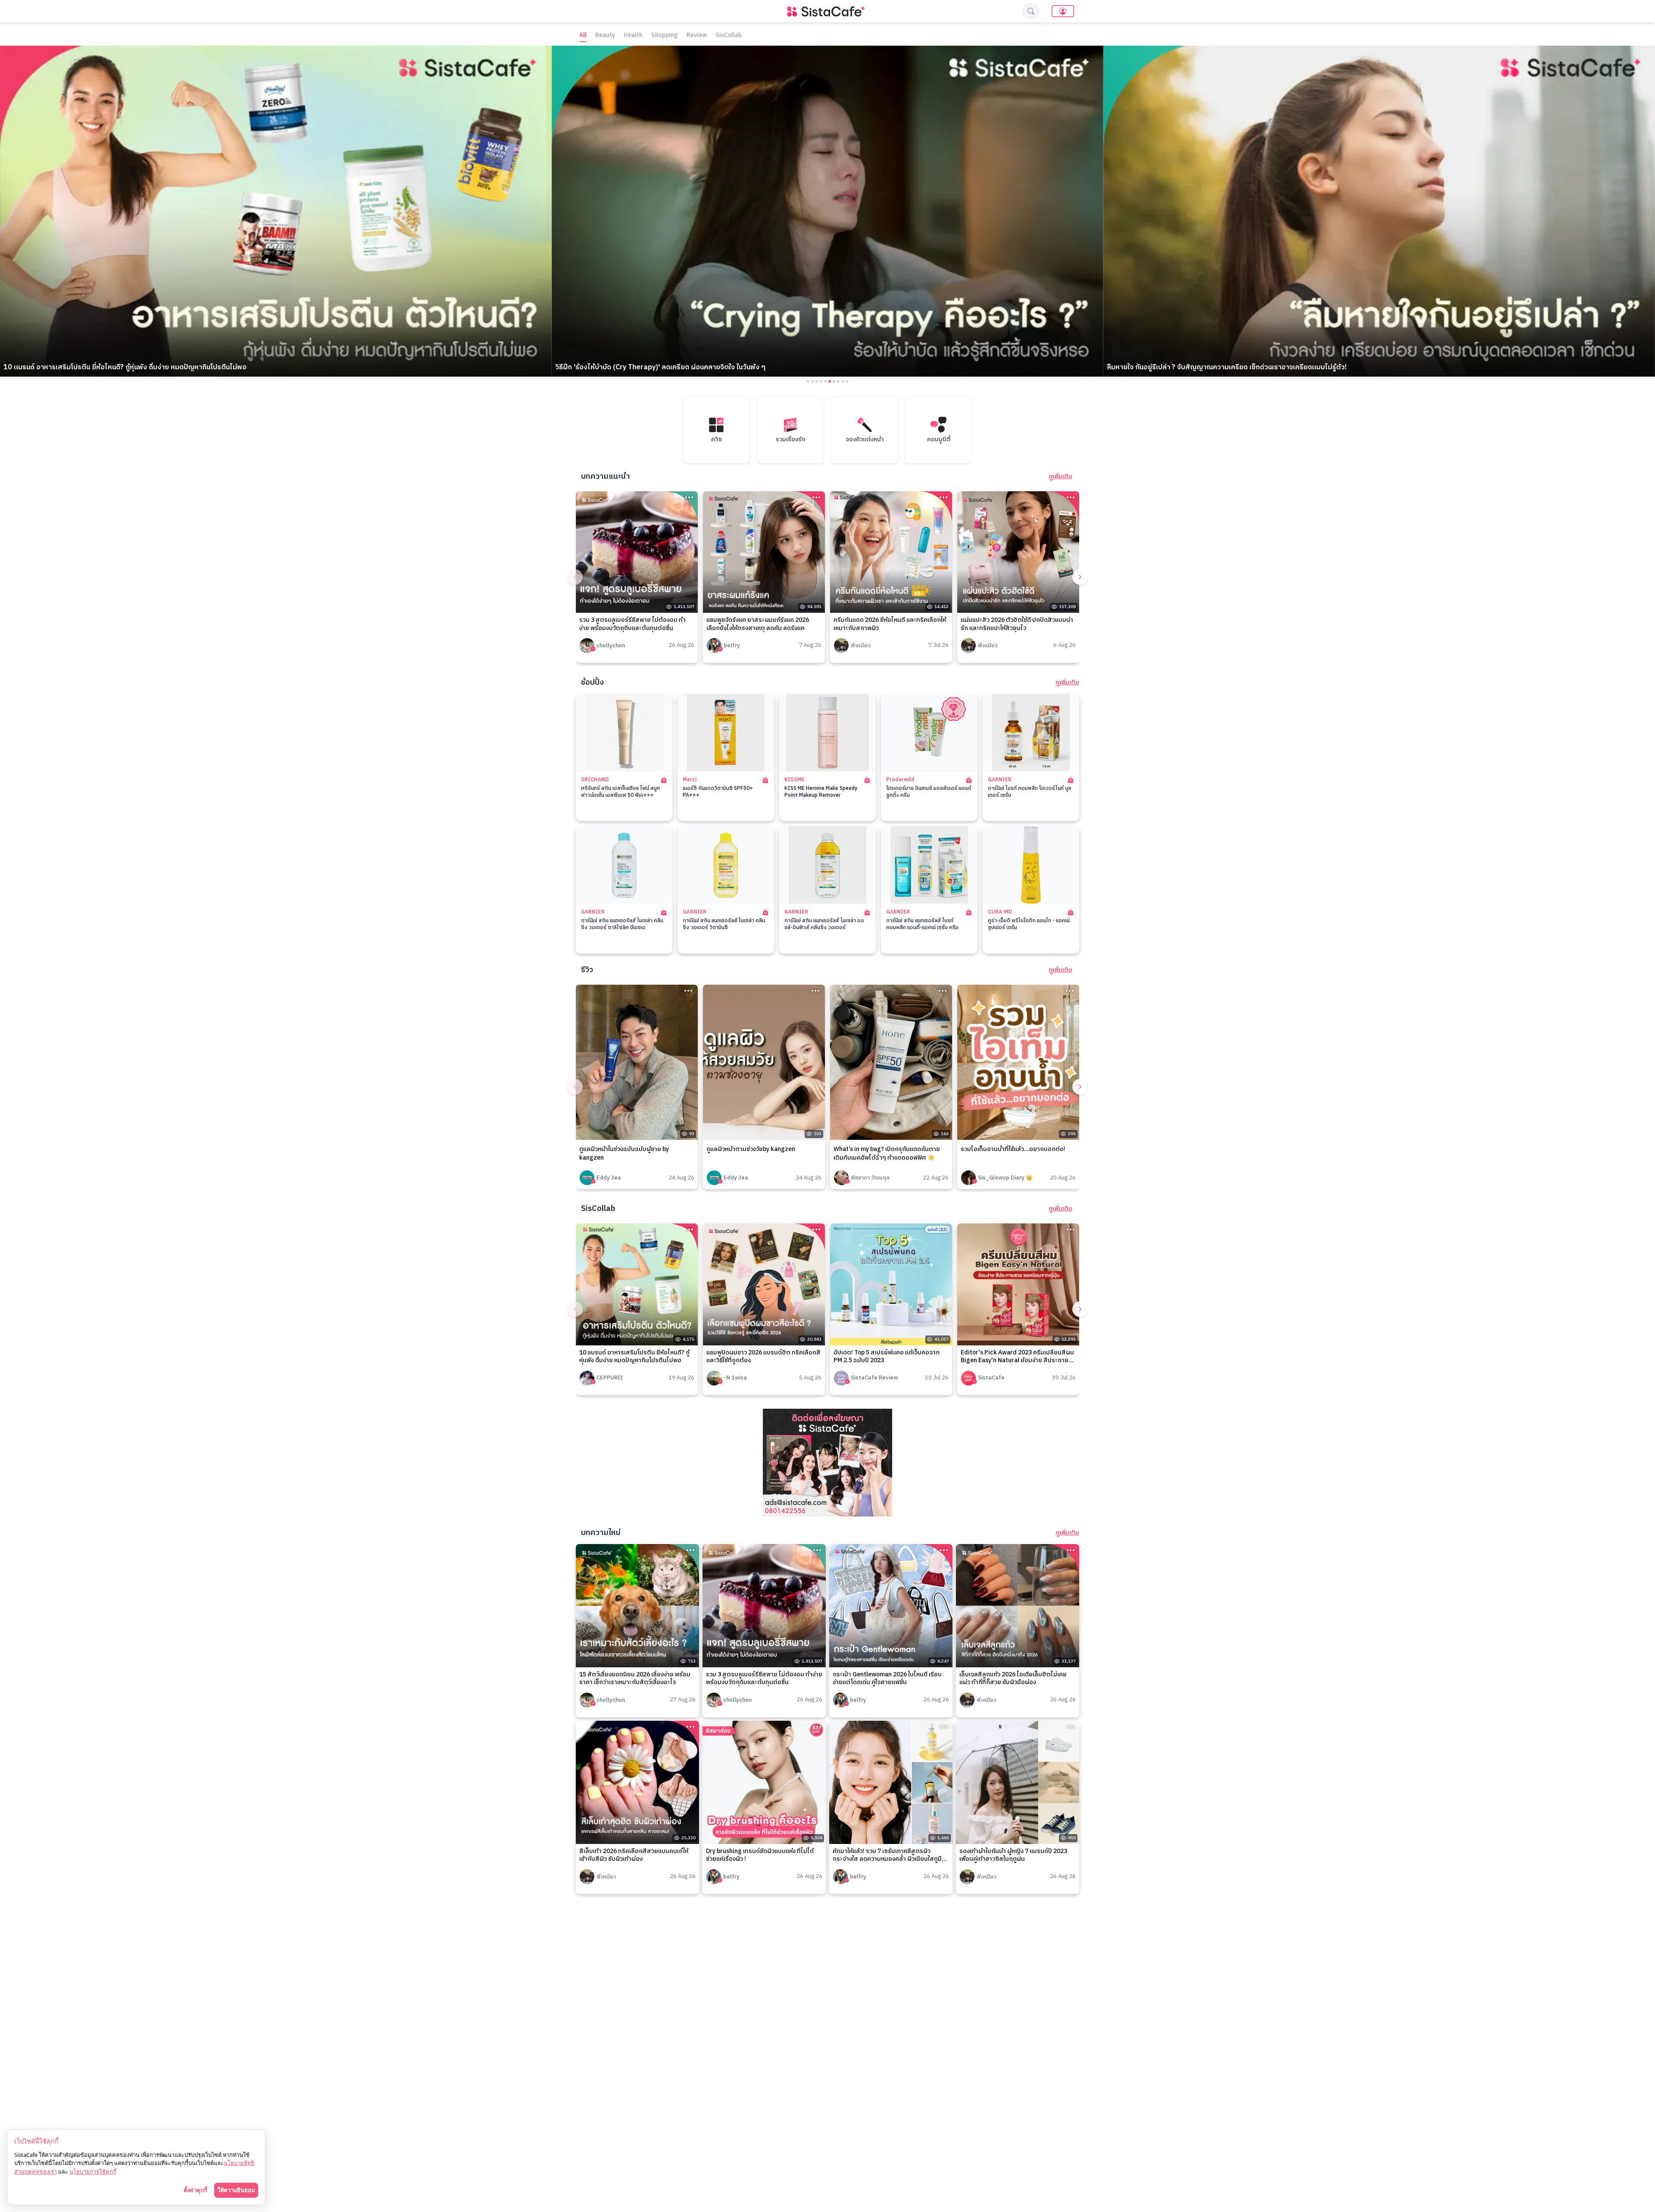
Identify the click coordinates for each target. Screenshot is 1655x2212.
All (583, 36)
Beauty (605, 36)
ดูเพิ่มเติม (1060, 477)
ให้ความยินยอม (236, 2190)
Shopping (665, 36)
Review (697, 36)
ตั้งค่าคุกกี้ (195, 2190)
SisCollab (729, 36)
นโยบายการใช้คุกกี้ (93, 2171)
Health (633, 36)
